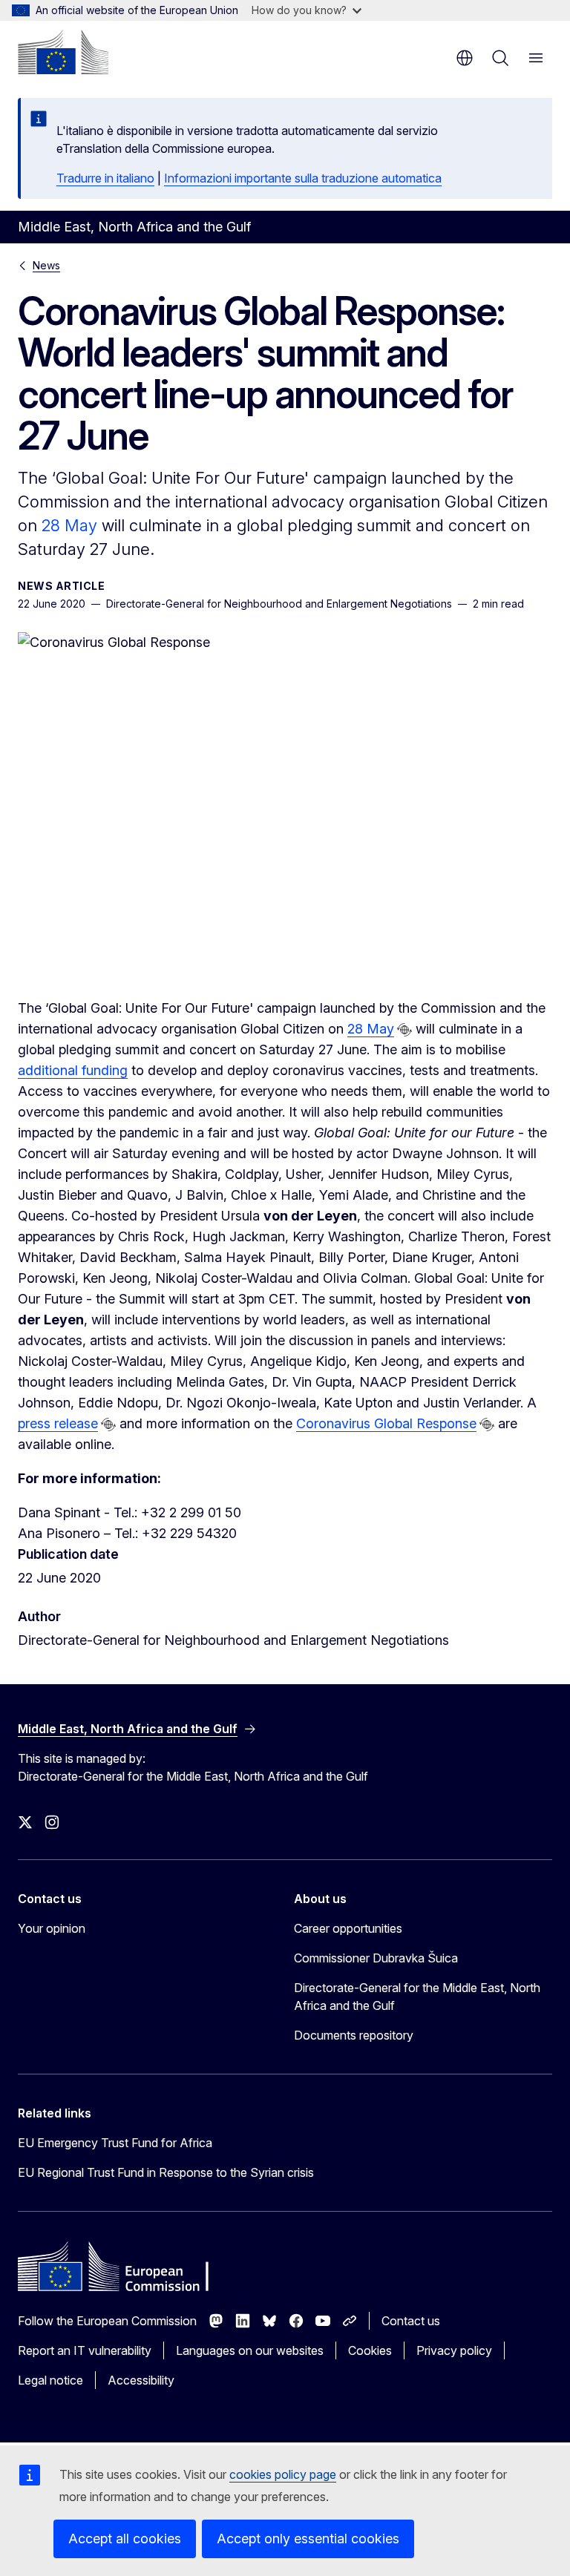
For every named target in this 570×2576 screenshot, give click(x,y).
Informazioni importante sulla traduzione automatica (303, 178)
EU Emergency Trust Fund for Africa (115, 2143)
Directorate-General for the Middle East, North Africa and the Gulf (417, 1997)
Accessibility (141, 2380)
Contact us (411, 2321)
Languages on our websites (250, 2350)
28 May (69, 525)
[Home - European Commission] (63, 52)
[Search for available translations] (404, 1030)
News (46, 265)
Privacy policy (454, 2350)
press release (58, 1423)
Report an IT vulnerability (85, 2350)
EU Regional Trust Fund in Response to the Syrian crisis (166, 2172)
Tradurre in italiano (105, 178)
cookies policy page (283, 2474)
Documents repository (354, 2035)
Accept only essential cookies (308, 2539)
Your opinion (52, 1928)
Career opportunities (348, 1928)
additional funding (73, 1070)
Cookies (370, 2350)
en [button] (465, 58)
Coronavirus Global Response (386, 1423)
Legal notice (50, 2380)
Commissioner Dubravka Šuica (376, 1958)
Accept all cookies (125, 2539)
